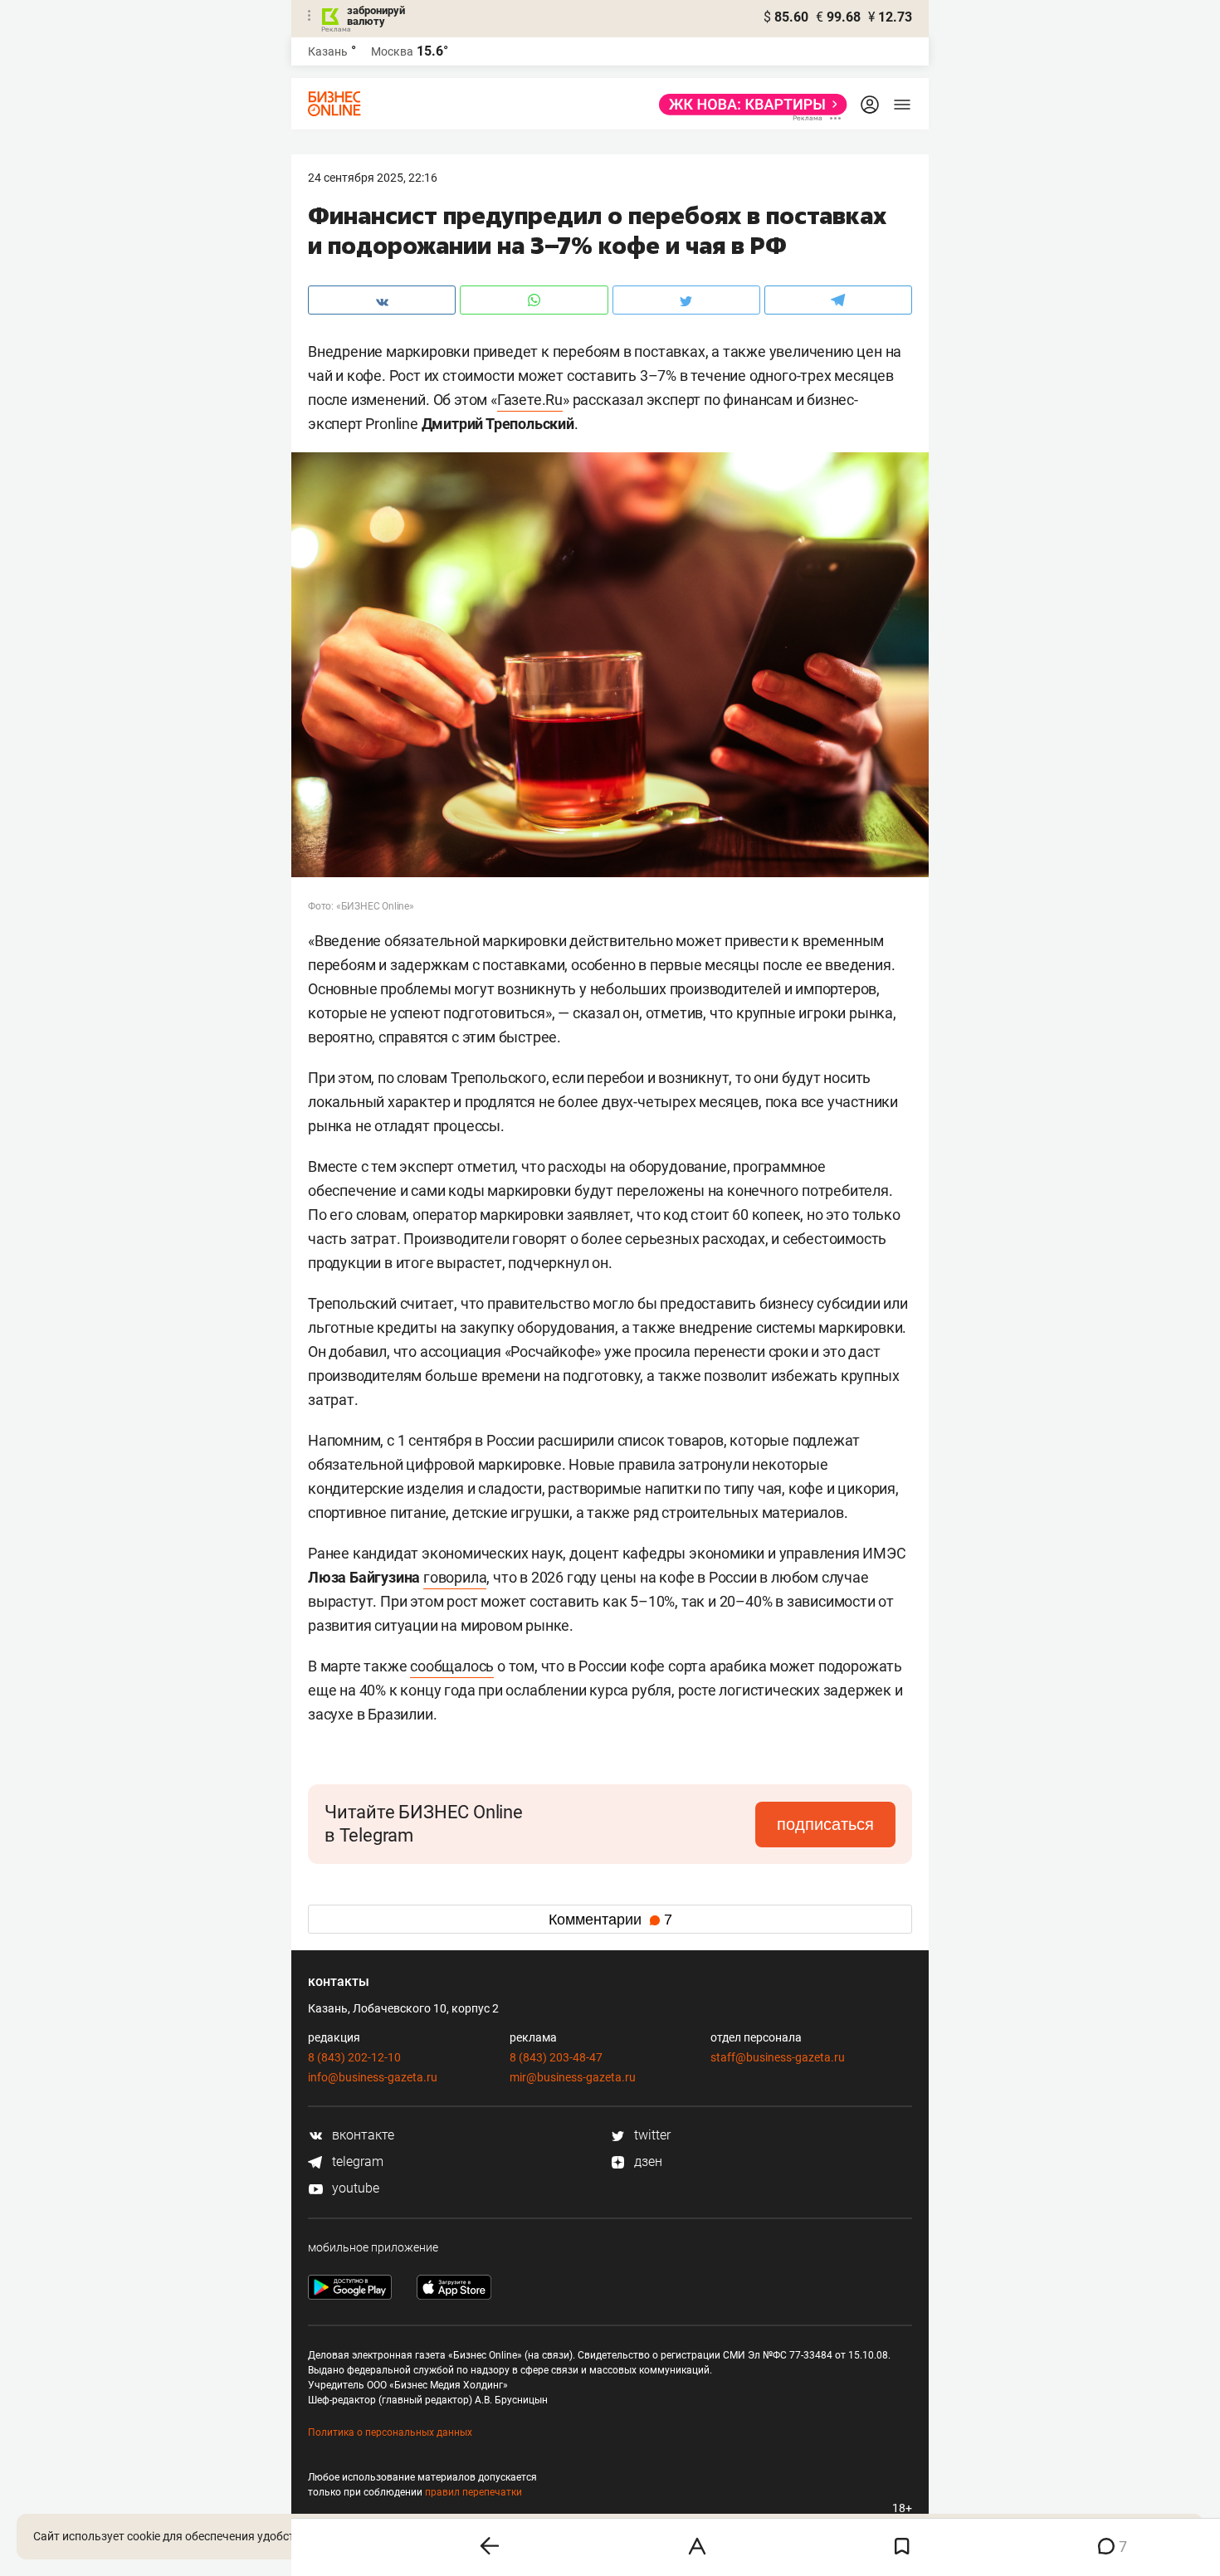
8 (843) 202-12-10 (354, 2057)
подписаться (825, 1824)
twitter (651, 2135)
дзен (647, 2161)
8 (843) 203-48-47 (556, 2057)
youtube (354, 2188)
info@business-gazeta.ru (373, 2077)
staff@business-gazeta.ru (778, 2057)
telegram (356, 2161)
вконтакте (361, 2135)
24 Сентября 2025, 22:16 (373, 178)
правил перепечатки (473, 2492)
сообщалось (452, 1666)
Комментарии (610, 1920)
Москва (392, 51)
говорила (455, 1577)
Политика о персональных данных (390, 2432)
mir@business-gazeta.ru (573, 2077)
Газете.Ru (530, 400)
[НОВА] (748, 105)
